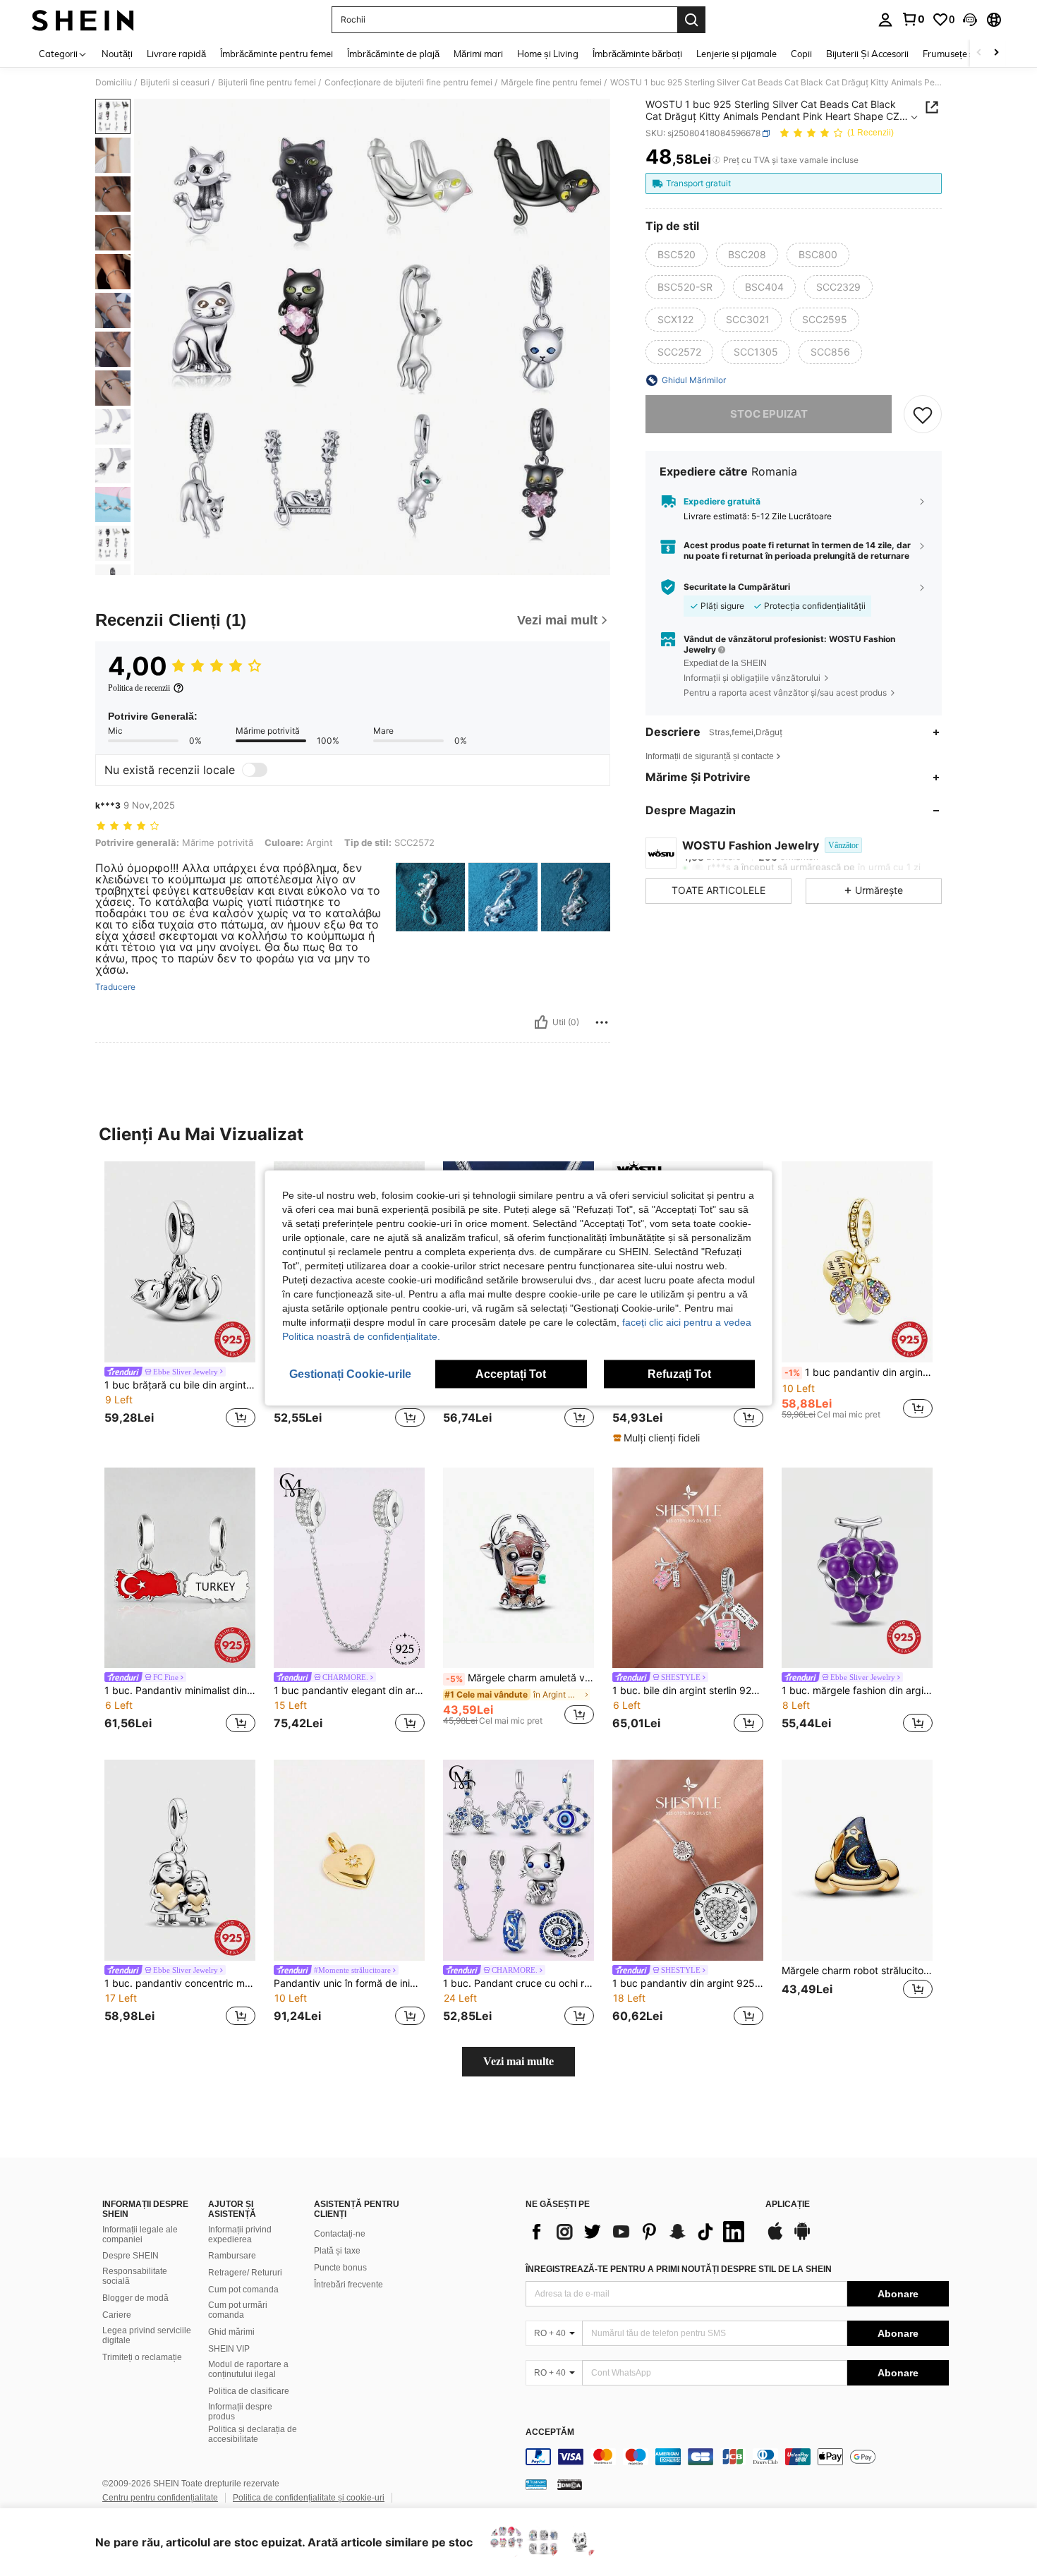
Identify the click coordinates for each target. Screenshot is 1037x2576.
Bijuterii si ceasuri (175, 83)
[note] (658, 1438)
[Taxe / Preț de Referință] (716, 160)
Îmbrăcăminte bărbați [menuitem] (637, 54)
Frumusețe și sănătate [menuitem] (969, 54)
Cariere (117, 2315)
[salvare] (923, 414)
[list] (638, 2232)
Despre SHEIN (131, 2256)
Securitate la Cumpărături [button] (737, 587)
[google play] (802, 2238)
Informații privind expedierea (240, 2235)
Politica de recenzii (139, 688)
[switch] (255, 770)
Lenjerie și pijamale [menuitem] (736, 54)
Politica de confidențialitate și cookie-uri (309, 2498)
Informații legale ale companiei (140, 2235)
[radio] (677, 255)
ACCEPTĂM (550, 2432)
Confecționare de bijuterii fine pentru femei (408, 83)
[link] (913, 19)
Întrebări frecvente (348, 2285)
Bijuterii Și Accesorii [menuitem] (867, 54)
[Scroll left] (979, 53)
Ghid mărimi (231, 2332)
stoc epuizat (769, 414)
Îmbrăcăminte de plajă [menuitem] (393, 54)
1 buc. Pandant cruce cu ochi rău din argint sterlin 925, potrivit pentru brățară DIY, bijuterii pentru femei (518, 1983)
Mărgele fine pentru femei (551, 83)
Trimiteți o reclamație (142, 2357)
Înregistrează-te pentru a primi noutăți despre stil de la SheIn (679, 2269)
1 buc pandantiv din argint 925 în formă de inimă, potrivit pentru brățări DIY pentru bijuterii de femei (688, 1983)
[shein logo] (83, 20)
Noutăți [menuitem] (117, 54)
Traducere (115, 987)
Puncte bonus (340, 2268)
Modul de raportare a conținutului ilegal (248, 2369)
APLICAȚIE (788, 2205)
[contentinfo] (737, 2457)
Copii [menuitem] (801, 54)
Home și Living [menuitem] (548, 54)
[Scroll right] (996, 53)
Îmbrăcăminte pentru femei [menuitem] (277, 54)
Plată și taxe (337, 2251)
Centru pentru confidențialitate (160, 2498)
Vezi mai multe (518, 2061)
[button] (970, 20)
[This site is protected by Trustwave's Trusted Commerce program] (536, 2484)
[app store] (775, 2238)
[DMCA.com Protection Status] (570, 2484)
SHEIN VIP (229, 2349)
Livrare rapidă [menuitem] (176, 54)
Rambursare (232, 2256)
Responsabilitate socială (135, 2276)
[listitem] (180, 1296)
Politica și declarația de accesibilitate (253, 2434)
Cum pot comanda (243, 2290)
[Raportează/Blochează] (602, 1022)
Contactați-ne (340, 2234)
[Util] (541, 1022)
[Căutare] (691, 20)
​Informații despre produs (240, 2412)
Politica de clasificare (249, 2391)
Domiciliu (114, 83)
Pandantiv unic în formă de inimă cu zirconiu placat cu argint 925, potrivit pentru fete (349, 1983)
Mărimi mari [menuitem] (478, 54)
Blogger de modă (135, 2298)
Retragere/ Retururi (245, 2273)
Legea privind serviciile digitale (147, 2335)
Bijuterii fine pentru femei (267, 83)
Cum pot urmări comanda (238, 2310)
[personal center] (885, 20)
